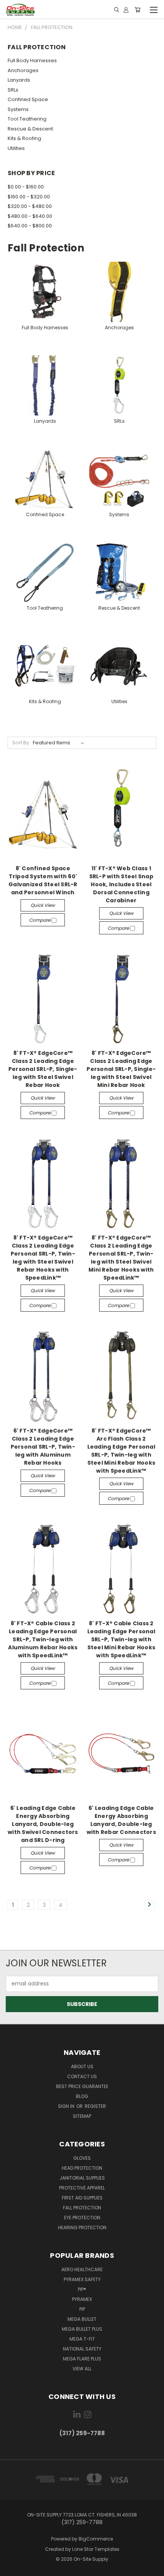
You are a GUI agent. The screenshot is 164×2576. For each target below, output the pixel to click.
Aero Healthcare (82, 2269)
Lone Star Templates (96, 2549)
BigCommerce (96, 2539)
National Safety (82, 2349)
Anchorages (23, 70)
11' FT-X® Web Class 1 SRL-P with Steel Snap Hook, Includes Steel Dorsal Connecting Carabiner (121, 884)
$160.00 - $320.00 (29, 197)
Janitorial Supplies (82, 2178)
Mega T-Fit (82, 2339)
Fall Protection (82, 2208)
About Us (82, 2066)
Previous (12, 2568)
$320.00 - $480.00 (30, 206)
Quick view (43, 905)
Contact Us (82, 2076)
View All (82, 2369)
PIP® (82, 2289)
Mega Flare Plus (82, 2359)
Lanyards (19, 80)
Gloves (82, 2158)
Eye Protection (82, 2218)
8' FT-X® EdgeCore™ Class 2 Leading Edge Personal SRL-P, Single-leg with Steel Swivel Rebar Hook (43, 1069)
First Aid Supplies (82, 2198)
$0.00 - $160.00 (26, 187)
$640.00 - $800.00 (30, 226)
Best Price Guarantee (82, 2086)
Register (95, 2106)
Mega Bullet (82, 2319)
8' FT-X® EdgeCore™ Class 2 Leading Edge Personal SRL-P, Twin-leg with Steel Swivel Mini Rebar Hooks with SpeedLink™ (121, 1258)
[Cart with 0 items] (137, 10)
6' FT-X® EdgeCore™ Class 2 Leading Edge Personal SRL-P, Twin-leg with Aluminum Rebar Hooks (43, 1447)
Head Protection (82, 2168)
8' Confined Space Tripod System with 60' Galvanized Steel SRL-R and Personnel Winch (43, 880)
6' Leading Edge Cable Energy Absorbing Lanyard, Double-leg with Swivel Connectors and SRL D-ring (43, 1824)
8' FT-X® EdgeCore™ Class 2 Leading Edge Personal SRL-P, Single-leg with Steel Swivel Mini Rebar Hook (121, 1069)
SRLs (13, 90)
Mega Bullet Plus (82, 2329)
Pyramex (82, 2299)
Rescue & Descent (30, 129)
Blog (82, 2096)
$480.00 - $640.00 (30, 216)
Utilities (16, 148)
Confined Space (28, 99)
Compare (40, 920)
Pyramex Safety (82, 2279)
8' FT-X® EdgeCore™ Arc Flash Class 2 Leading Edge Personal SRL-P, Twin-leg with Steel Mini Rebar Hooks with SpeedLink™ (121, 1451)
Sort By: (21, 743)
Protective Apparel (82, 2188)
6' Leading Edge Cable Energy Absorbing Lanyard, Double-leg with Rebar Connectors (121, 1820)
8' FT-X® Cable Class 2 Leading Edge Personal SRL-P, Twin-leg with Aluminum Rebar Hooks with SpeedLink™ (43, 1639)
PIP (82, 2309)
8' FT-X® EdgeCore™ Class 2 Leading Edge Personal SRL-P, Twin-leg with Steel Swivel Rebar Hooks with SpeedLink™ (43, 1258)
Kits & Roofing (24, 138)
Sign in (67, 2106)
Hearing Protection (82, 2227)
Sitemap (82, 2116)
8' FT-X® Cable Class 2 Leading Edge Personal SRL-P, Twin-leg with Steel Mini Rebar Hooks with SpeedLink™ (121, 1639)
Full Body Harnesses (32, 60)
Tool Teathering (27, 119)
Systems (18, 109)
